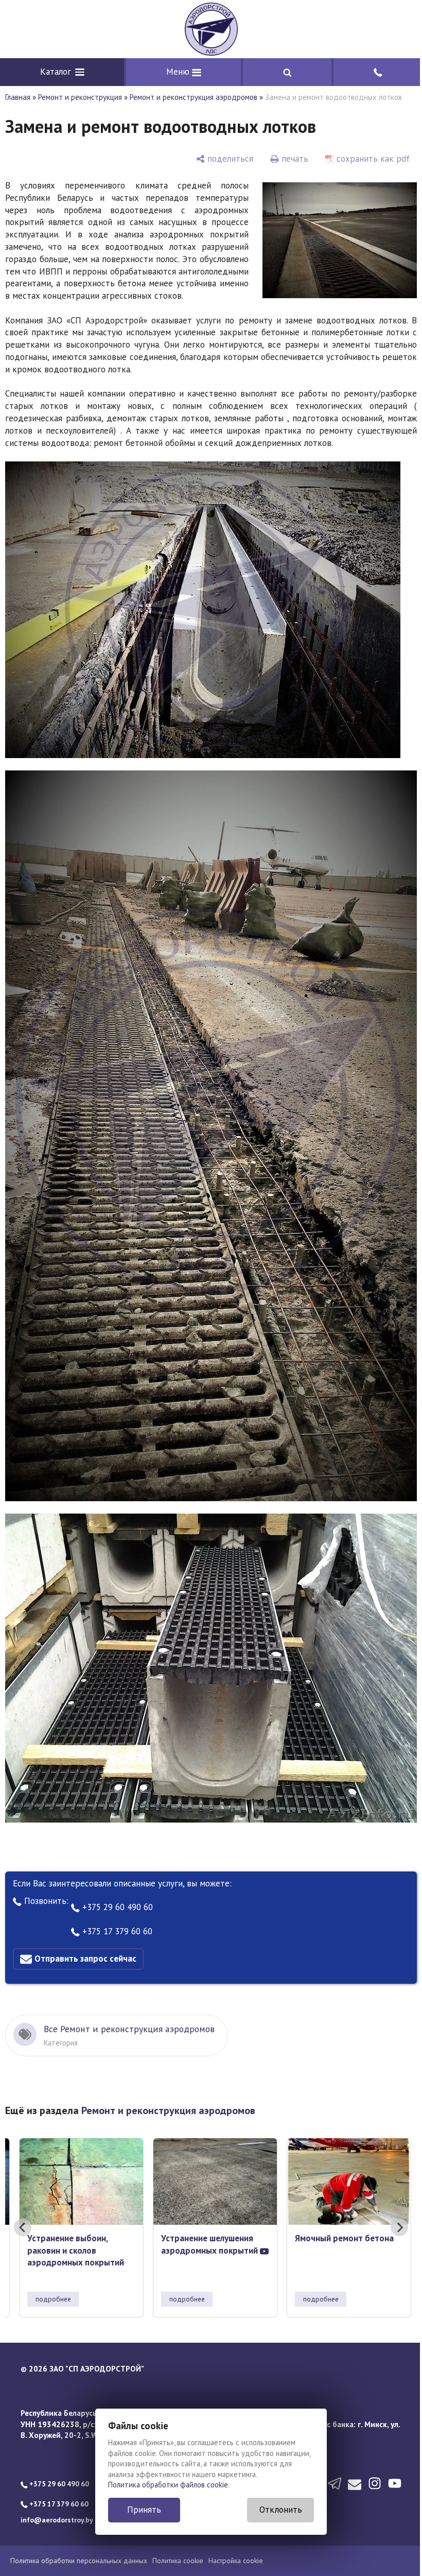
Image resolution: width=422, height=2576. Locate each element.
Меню (176, 72)
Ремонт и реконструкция (80, 97)
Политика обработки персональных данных (79, 2553)
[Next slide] (392, 2220)
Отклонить (277, 2510)
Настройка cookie (236, 2553)
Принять (140, 2510)
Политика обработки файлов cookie (164, 2485)
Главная (18, 97)
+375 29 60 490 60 (116, 1900)
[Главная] (207, 29)
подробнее (53, 2292)
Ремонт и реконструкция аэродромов (194, 97)
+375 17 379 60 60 (116, 1924)
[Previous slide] (23, 2220)
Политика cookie (178, 2553)
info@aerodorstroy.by (57, 2513)
